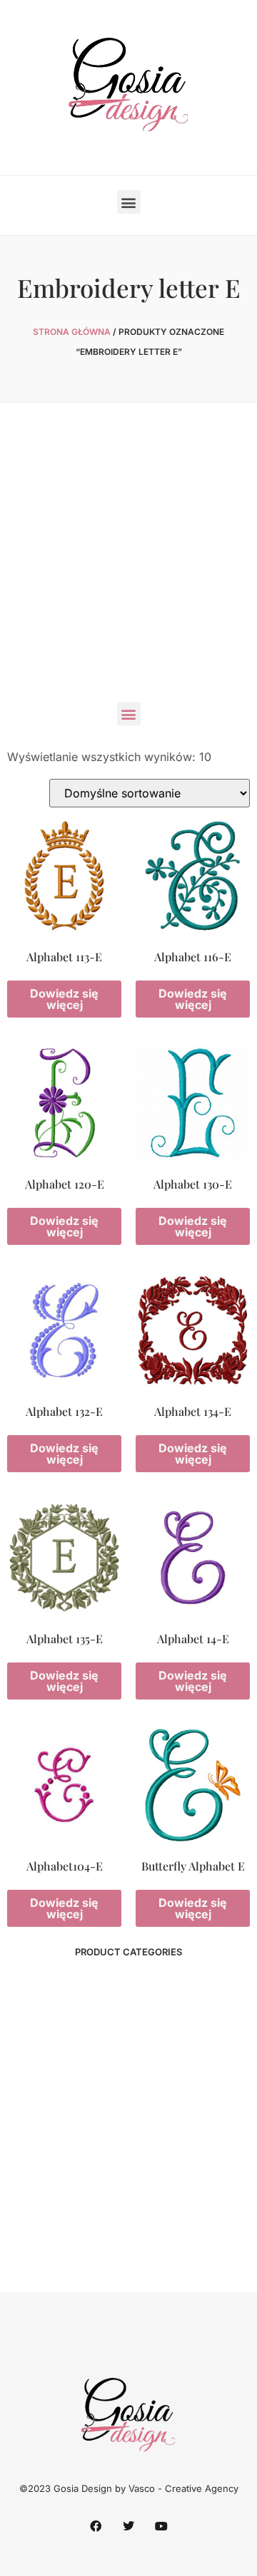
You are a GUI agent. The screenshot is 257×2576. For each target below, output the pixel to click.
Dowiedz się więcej (64, 999)
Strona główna (72, 332)
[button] (129, 202)
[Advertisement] (128, 559)
